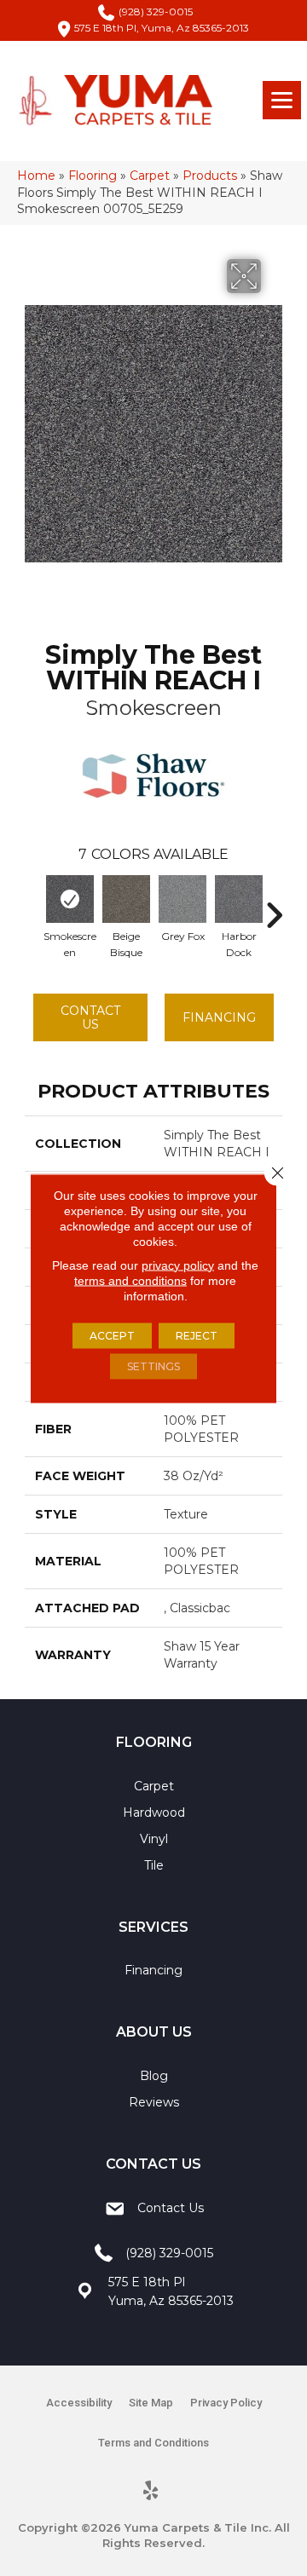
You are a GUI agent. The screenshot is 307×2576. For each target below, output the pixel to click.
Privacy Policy (226, 2403)
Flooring (93, 176)
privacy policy (178, 1265)
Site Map (151, 2403)
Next (274, 907)
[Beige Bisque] (126, 899)
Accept (112, 1335)
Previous (33, 907)
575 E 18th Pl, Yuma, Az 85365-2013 (162, 28)
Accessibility (79, 2403)
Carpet (150, 176)
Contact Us (90, 1018)
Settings (153, 1366)
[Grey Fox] (182, 899)
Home (36, 176)
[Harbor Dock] (239, 899)
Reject (197, 1335)
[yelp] (151, 2492)
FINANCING (219, 1017)
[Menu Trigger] (282, 100)
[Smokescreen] (70, 899)
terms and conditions (130, 1280)
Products (210, 176)
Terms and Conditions (153, 2443)
